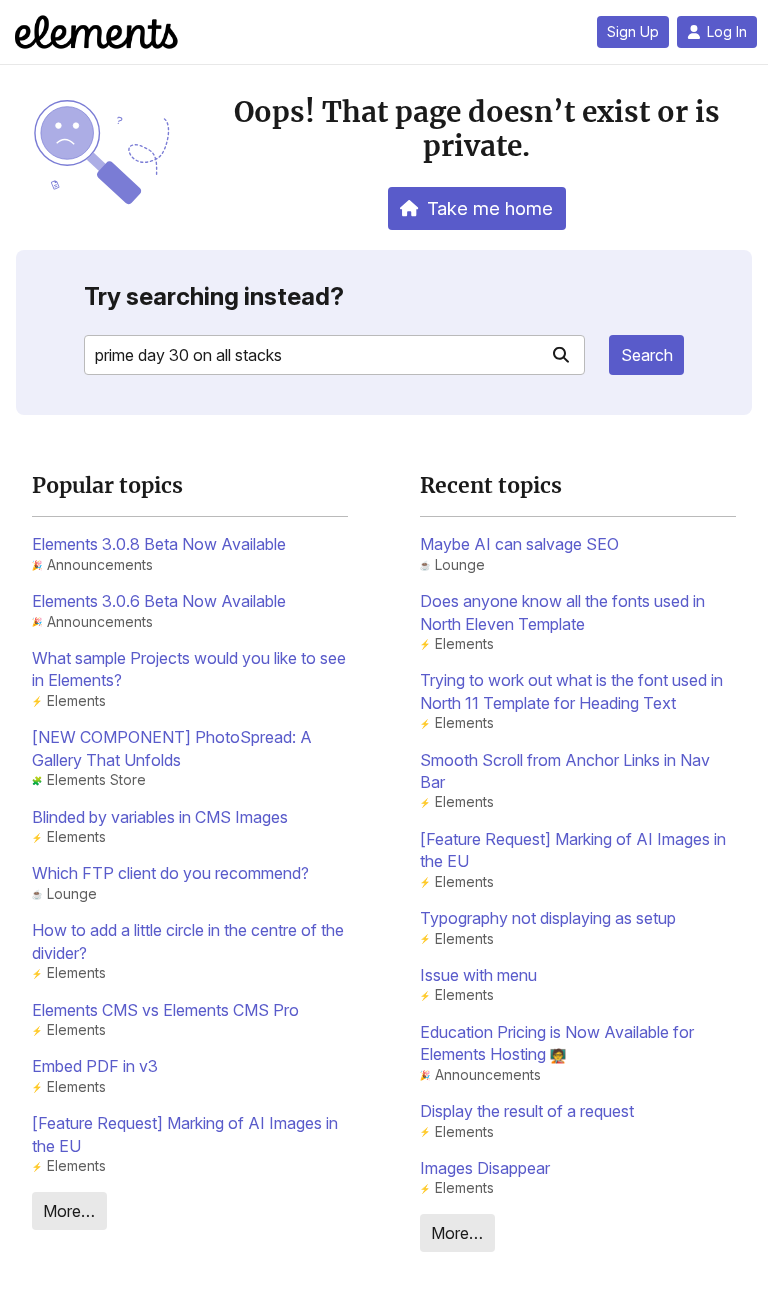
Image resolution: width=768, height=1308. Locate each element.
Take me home (490, 208)
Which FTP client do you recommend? (170, 873)
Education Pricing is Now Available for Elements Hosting (557, 1043)
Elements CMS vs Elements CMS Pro (165, 1010)
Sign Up (633, 32)
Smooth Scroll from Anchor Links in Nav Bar (565, 771)
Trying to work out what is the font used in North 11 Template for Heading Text (571, 691)
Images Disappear (485, 1168)
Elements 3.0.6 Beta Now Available (159, 601)
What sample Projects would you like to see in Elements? (189, 669)
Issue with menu (478, 975)
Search (647, 355)
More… (69, 1211)
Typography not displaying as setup (548, 918)
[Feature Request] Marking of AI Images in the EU (185, 1134)
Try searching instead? (214, 296)
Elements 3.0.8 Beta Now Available (159, 544)
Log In (727, 32)
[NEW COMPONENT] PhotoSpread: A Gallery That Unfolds (172, 748)
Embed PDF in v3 (95, 1066)
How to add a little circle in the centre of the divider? (188, 941)
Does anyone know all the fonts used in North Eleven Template (562, 612)
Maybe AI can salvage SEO (519, 544)
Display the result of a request (527, 1111)
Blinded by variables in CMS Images (160, 817)
